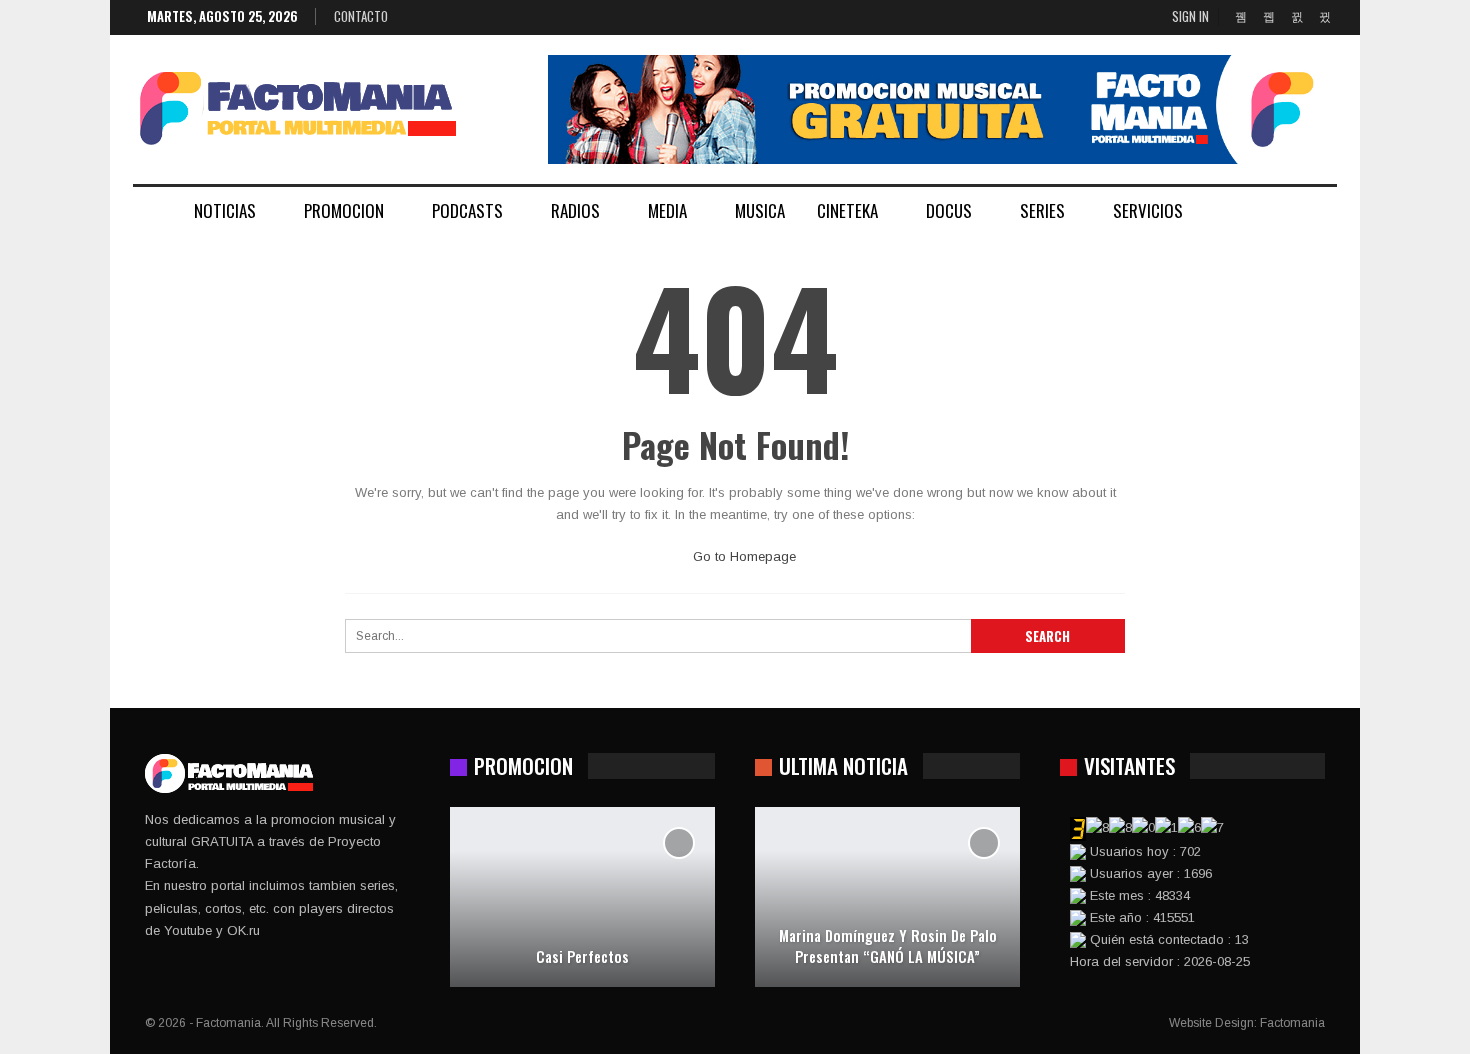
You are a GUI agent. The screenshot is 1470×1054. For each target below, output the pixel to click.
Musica (760, 210)
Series (1042, 210)
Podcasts (467, 210)
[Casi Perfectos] (582, 897)
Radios (575, 210)
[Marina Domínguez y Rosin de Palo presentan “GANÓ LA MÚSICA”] (887, 897)
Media (667, 210)
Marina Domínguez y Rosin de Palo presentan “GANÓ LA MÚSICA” (888, 945)
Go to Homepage (742, 556)
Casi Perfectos (582, 956)
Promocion (344, 210)
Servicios (1148, 210)
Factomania (1292, 1023)
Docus (949, 210)
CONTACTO (361, 16)
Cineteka (847, 210)
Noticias (225, 210)
